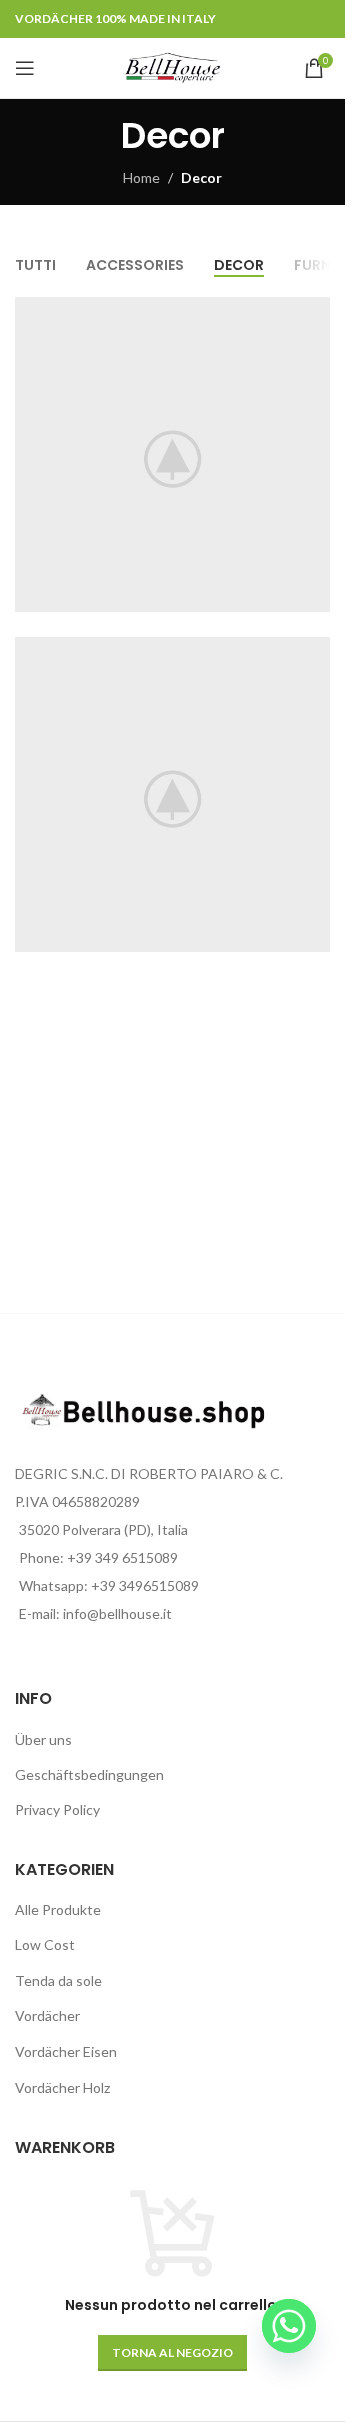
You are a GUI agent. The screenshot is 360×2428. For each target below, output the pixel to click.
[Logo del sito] (172, 66)
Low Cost (45, 1944)
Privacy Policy (57, 1809)
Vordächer (47, 2015)
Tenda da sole (58, 1980)
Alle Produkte (58, 1909)
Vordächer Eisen (66, 2051)
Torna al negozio (172, 2352)
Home (141, 177)
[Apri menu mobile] (25, 68)
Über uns (43, 1739)
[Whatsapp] (289, 2326)
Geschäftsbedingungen (89, 1774)
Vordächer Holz (62, 2087)
